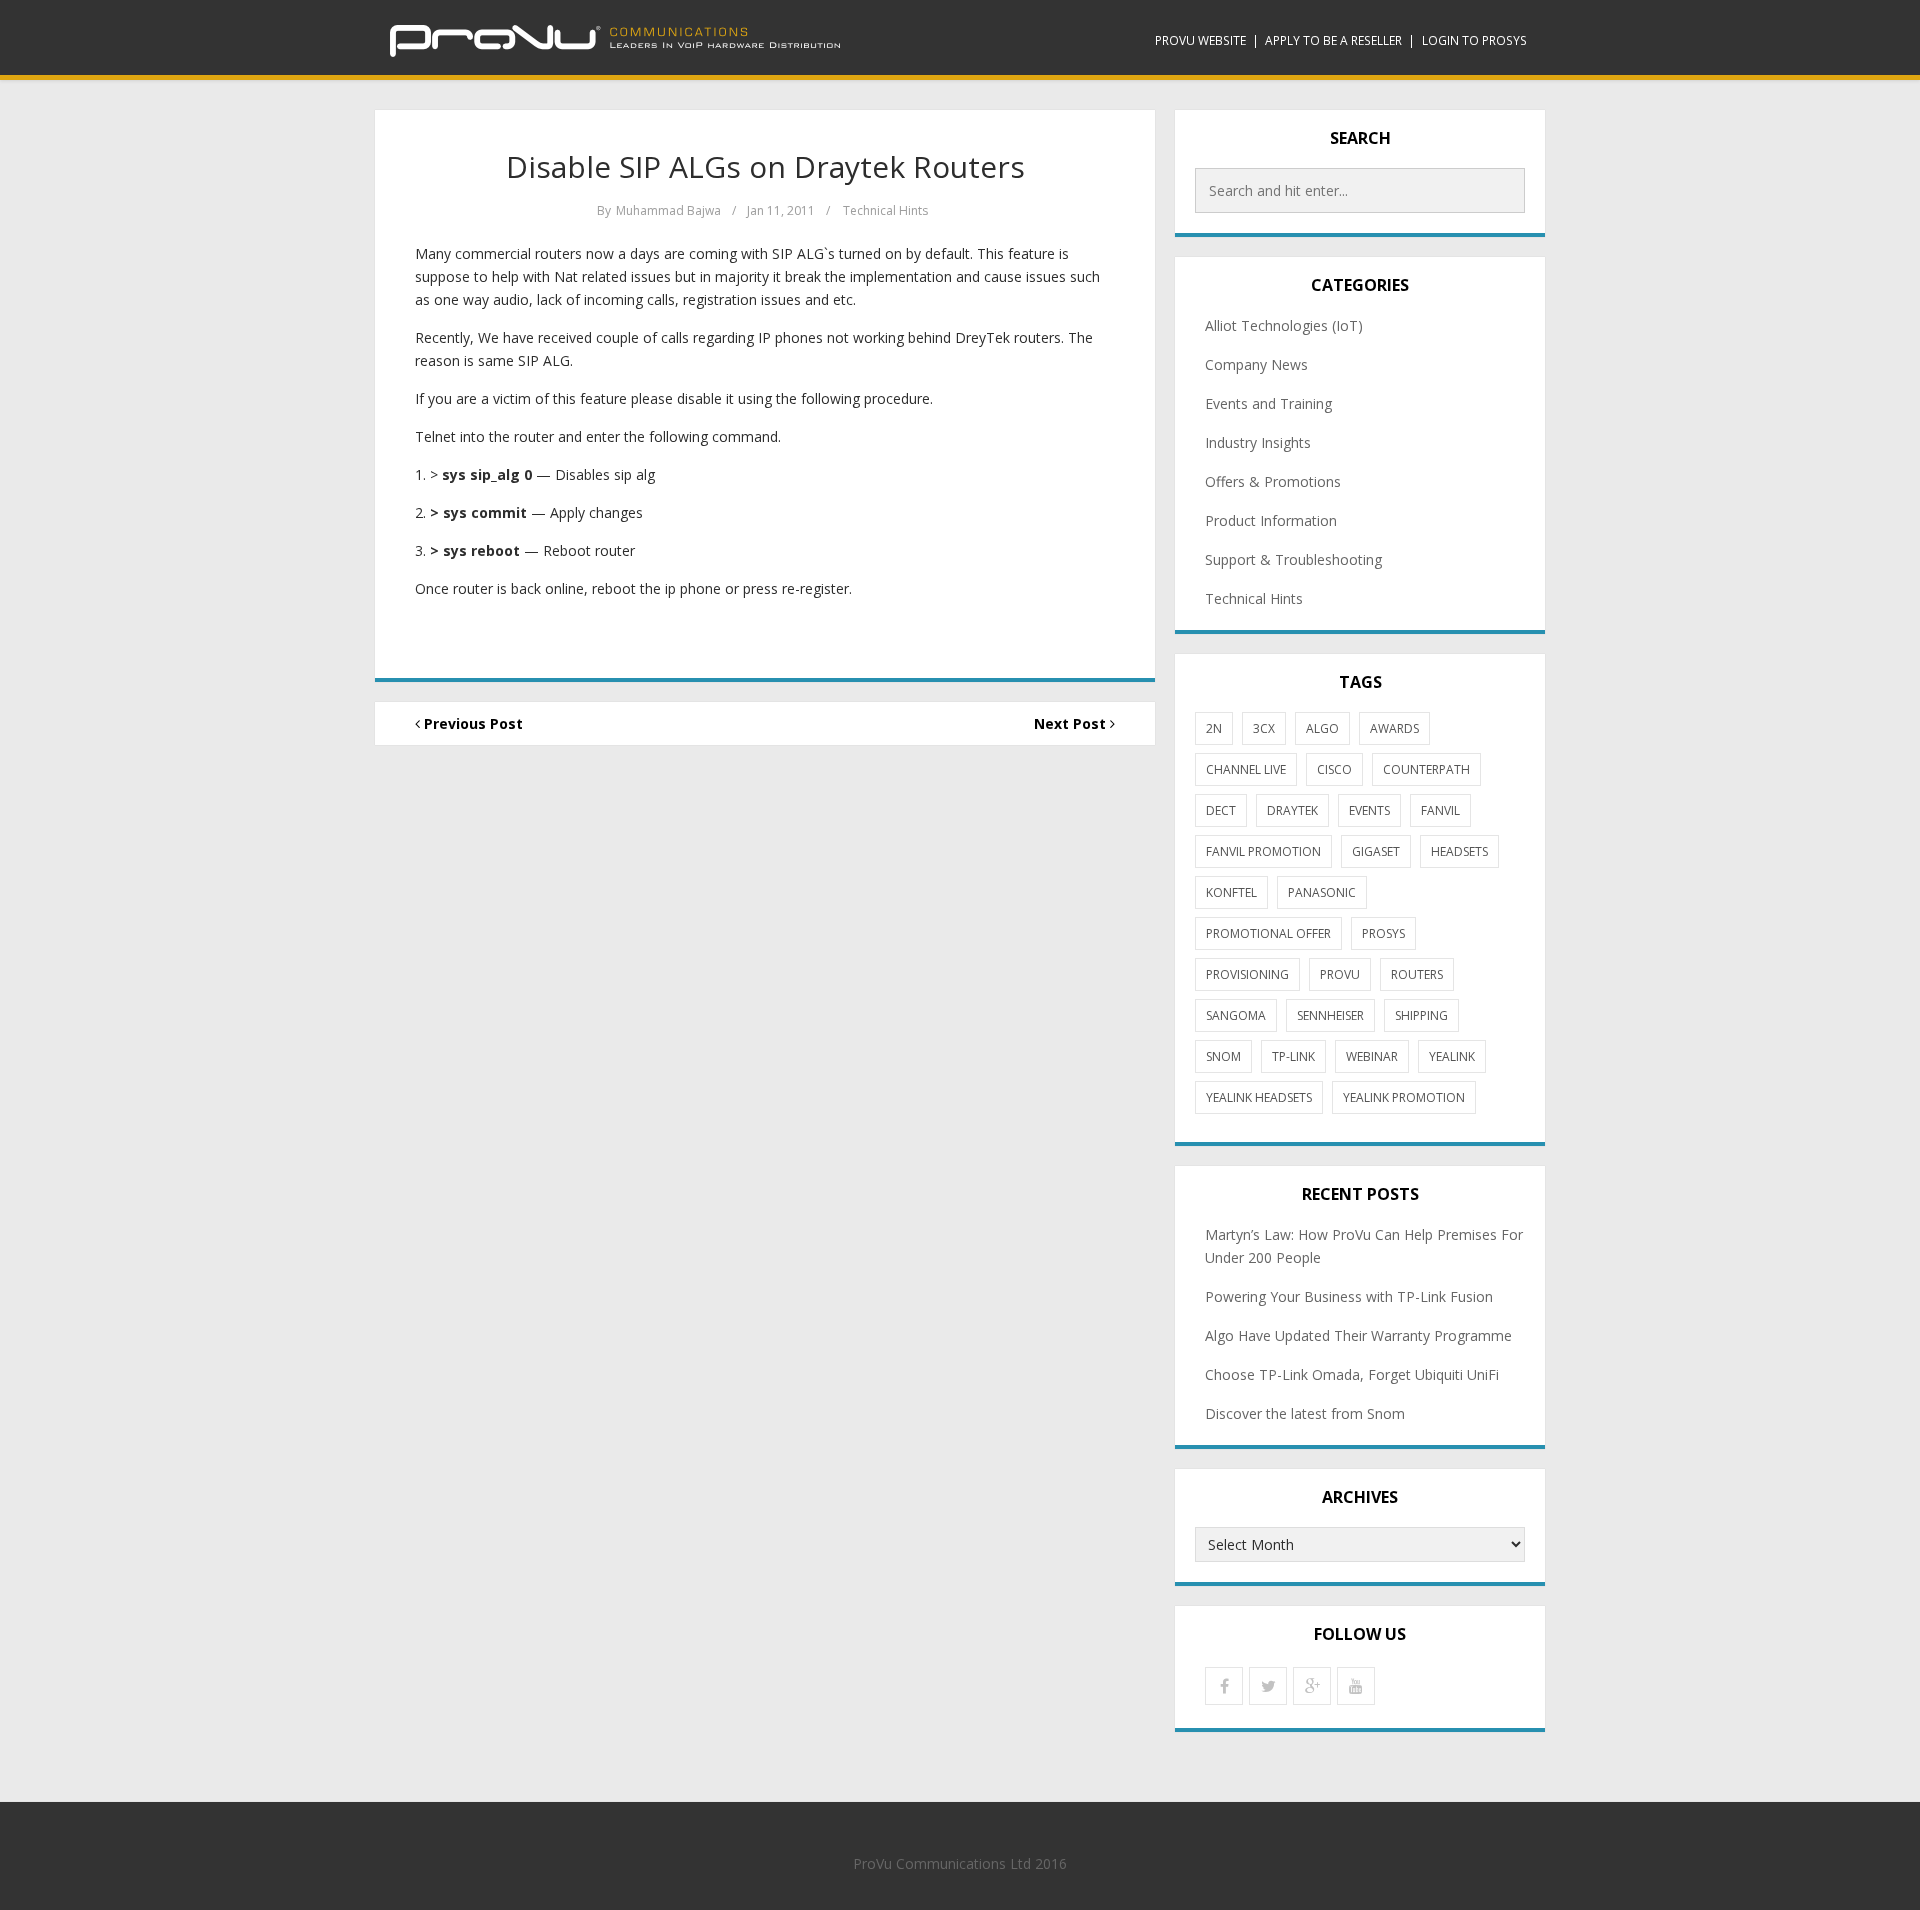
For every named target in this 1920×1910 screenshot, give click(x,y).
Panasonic (1322, 892)
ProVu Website (1200, 40)
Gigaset (1376, 851)
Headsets (1459, 851)
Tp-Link (1293, 1056)
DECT (1221, 810)
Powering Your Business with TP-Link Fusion (1349, 1296)
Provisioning (1247, 974)
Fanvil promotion (1263, 851)
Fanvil (1440, 810)
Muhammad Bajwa (668, 210)
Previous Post (471, 723)
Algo (1322, 728)
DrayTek (1292, 810)
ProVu (1340, 974)
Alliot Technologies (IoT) (1284, 325)
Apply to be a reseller (1333, 40)
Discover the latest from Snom (1305, 1413)
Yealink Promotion (1404, 1097)
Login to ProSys (1474, 40)
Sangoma (1236, 1015)
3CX (1264, 728)
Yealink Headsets (1259, 1097)
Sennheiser (1330, 1015)
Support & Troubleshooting (1293, 559)
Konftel (1231, 892)
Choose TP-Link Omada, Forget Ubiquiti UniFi (1352, 1374)
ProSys (1383, 933)
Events (1369, 810)
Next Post (1072, 723)
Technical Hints (885, 210)
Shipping (1421, 1015)
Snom (1223, 1056)
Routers (1417, 974)
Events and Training (1268, 403)
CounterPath (1426, 769)
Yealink (1452, 1056)
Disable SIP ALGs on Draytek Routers (765, 166)
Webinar (1372, 1056)
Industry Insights (1258, 442)
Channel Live (1246, 769)
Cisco (1334, 769)
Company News (1256, 364)
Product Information (1271, 520)
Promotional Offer (1268, 933)
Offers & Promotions (1273, 481)
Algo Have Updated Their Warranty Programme (1358, 1335)
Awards (1394, 728)
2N (1214, 728)
